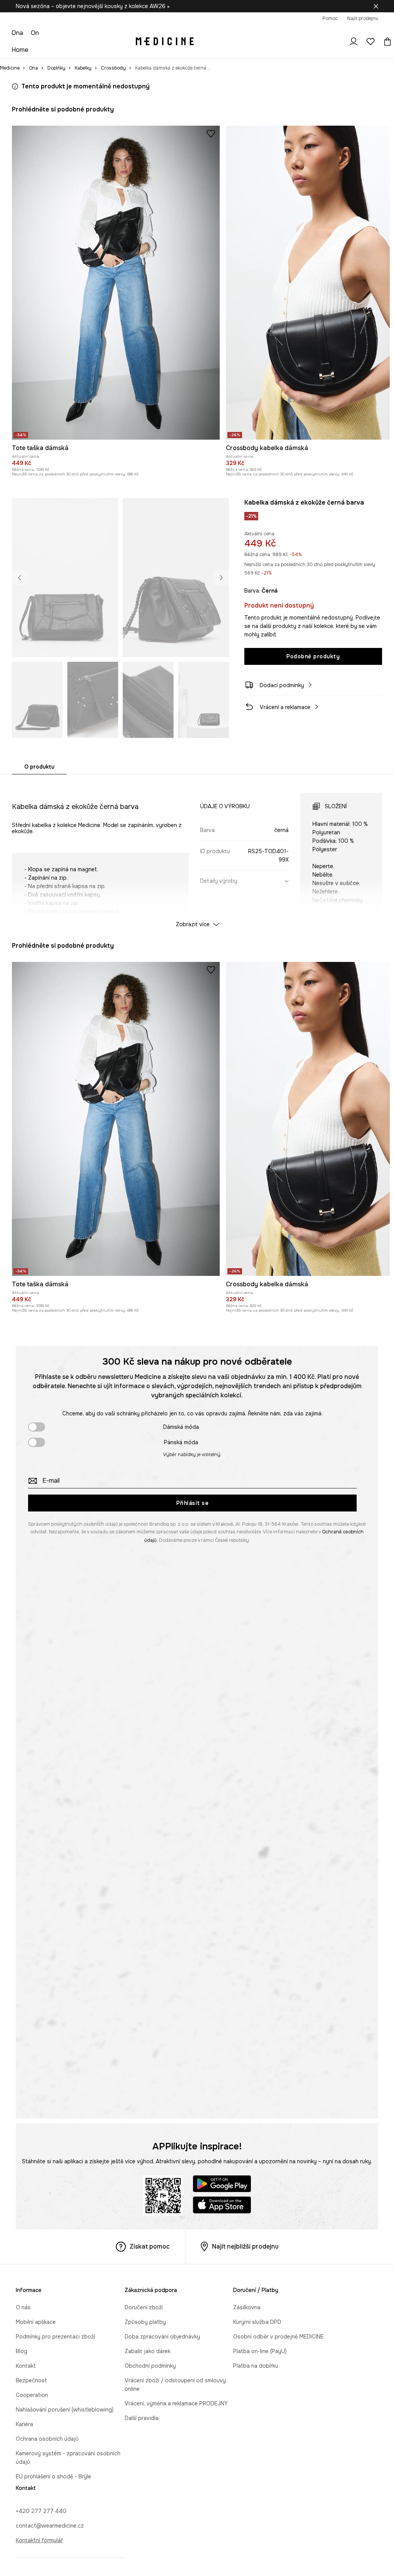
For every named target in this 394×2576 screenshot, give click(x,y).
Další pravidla (142, 2418)
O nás (23, 2307)
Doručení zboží (144, 2307)
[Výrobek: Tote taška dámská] (116, 283)
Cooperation (32, 2395)
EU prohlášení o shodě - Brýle (53, 2476)
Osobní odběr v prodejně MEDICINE (278, 2337)
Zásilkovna (247, 2307)
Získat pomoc (150, 2246)
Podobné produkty (313, 656)
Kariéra (24, 2424)
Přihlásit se (192, 1503)
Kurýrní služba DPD (257, 2322)
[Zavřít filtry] (376, 6)
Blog (22, 2351)
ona (17, 33)
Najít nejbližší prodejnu (245, 2246)
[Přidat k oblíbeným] (211, 133)
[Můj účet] (354, 42)
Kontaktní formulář (39, 2540)
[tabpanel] (197, 853)
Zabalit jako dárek (148, 2351)
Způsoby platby (145, 2322)
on (35, 33)
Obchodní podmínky (150, 2366)
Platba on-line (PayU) (260, 2351)
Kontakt (26, 2366)
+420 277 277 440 (41, 2511)
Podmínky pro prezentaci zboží (55, 2337)
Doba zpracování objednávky (162, 2337)
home (20, 50)
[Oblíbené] (371, 42)
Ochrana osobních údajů (47, 2439)
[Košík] (386, 42)
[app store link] (222, 2206)
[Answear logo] (165, 42)
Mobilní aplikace (36, 2322)
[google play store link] (222, 2185)
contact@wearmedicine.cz (50, 2526)
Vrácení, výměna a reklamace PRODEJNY (176, 2403)
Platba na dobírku (256, 2366)
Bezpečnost (31, 2380)
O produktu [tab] (39, 767)
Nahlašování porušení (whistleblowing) (65, 2410)
